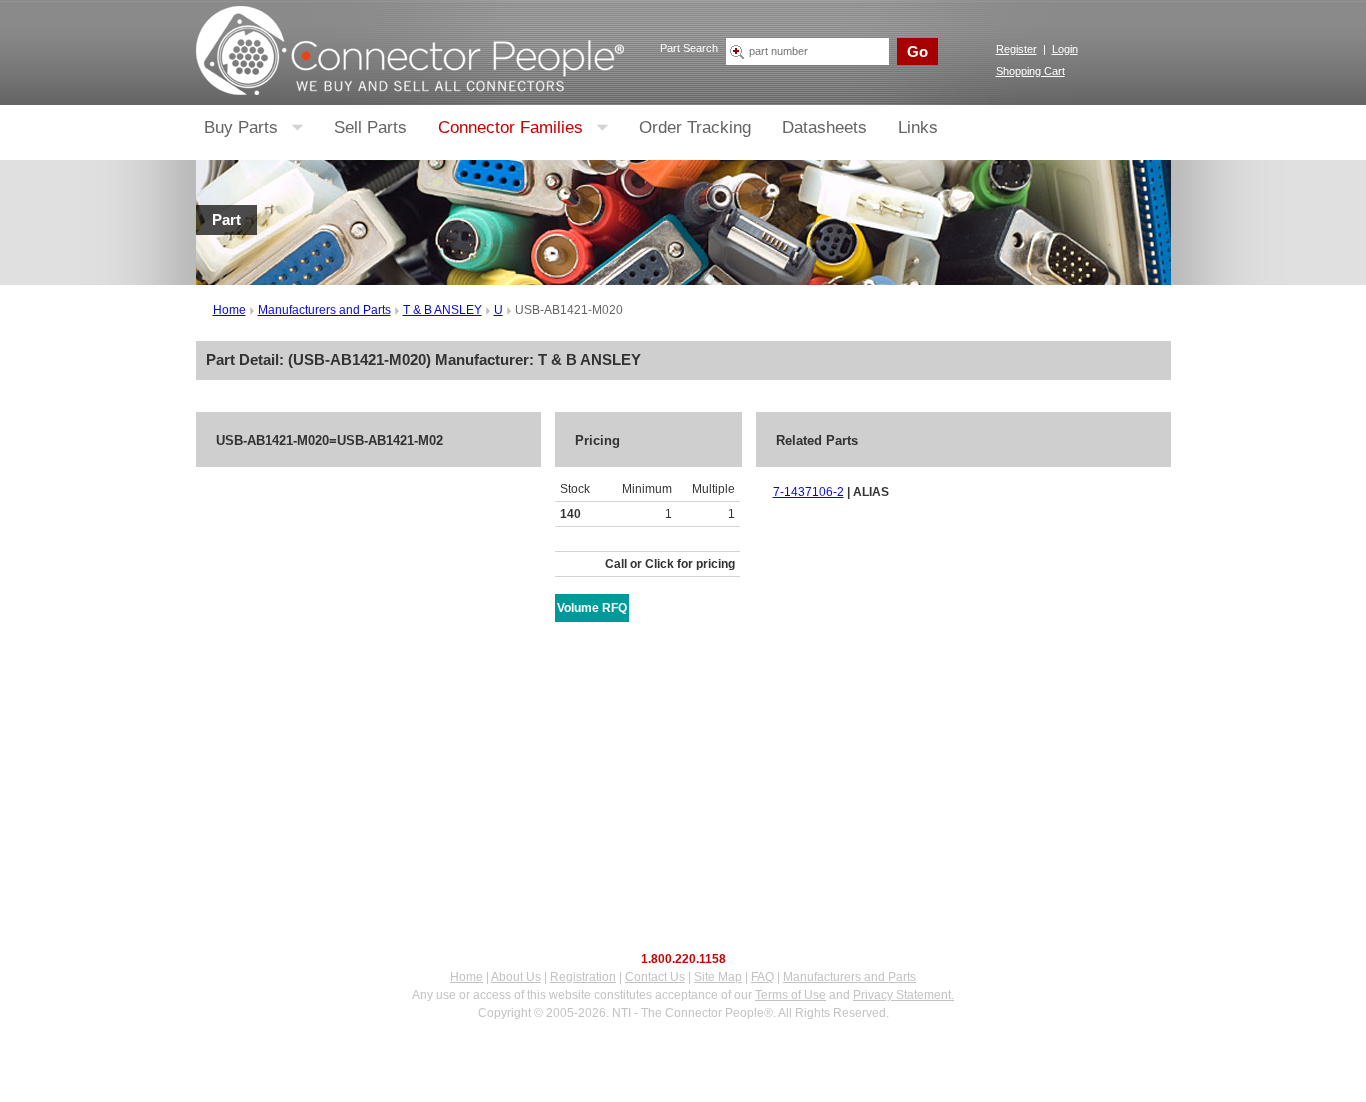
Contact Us (655, 977)
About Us (516, 977)
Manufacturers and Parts (324, 310)
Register (1016, 49)
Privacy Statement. (903, 995)
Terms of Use (790, 995)
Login (1065, 49)
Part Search (689, 48)
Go (917, 51)
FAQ (762, 977)
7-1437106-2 (808, 492)
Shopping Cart (1030, 71)
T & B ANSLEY (442, 310)
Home (229, 310)
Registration (583, 977)
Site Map (718, 977)
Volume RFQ (592, 608)
